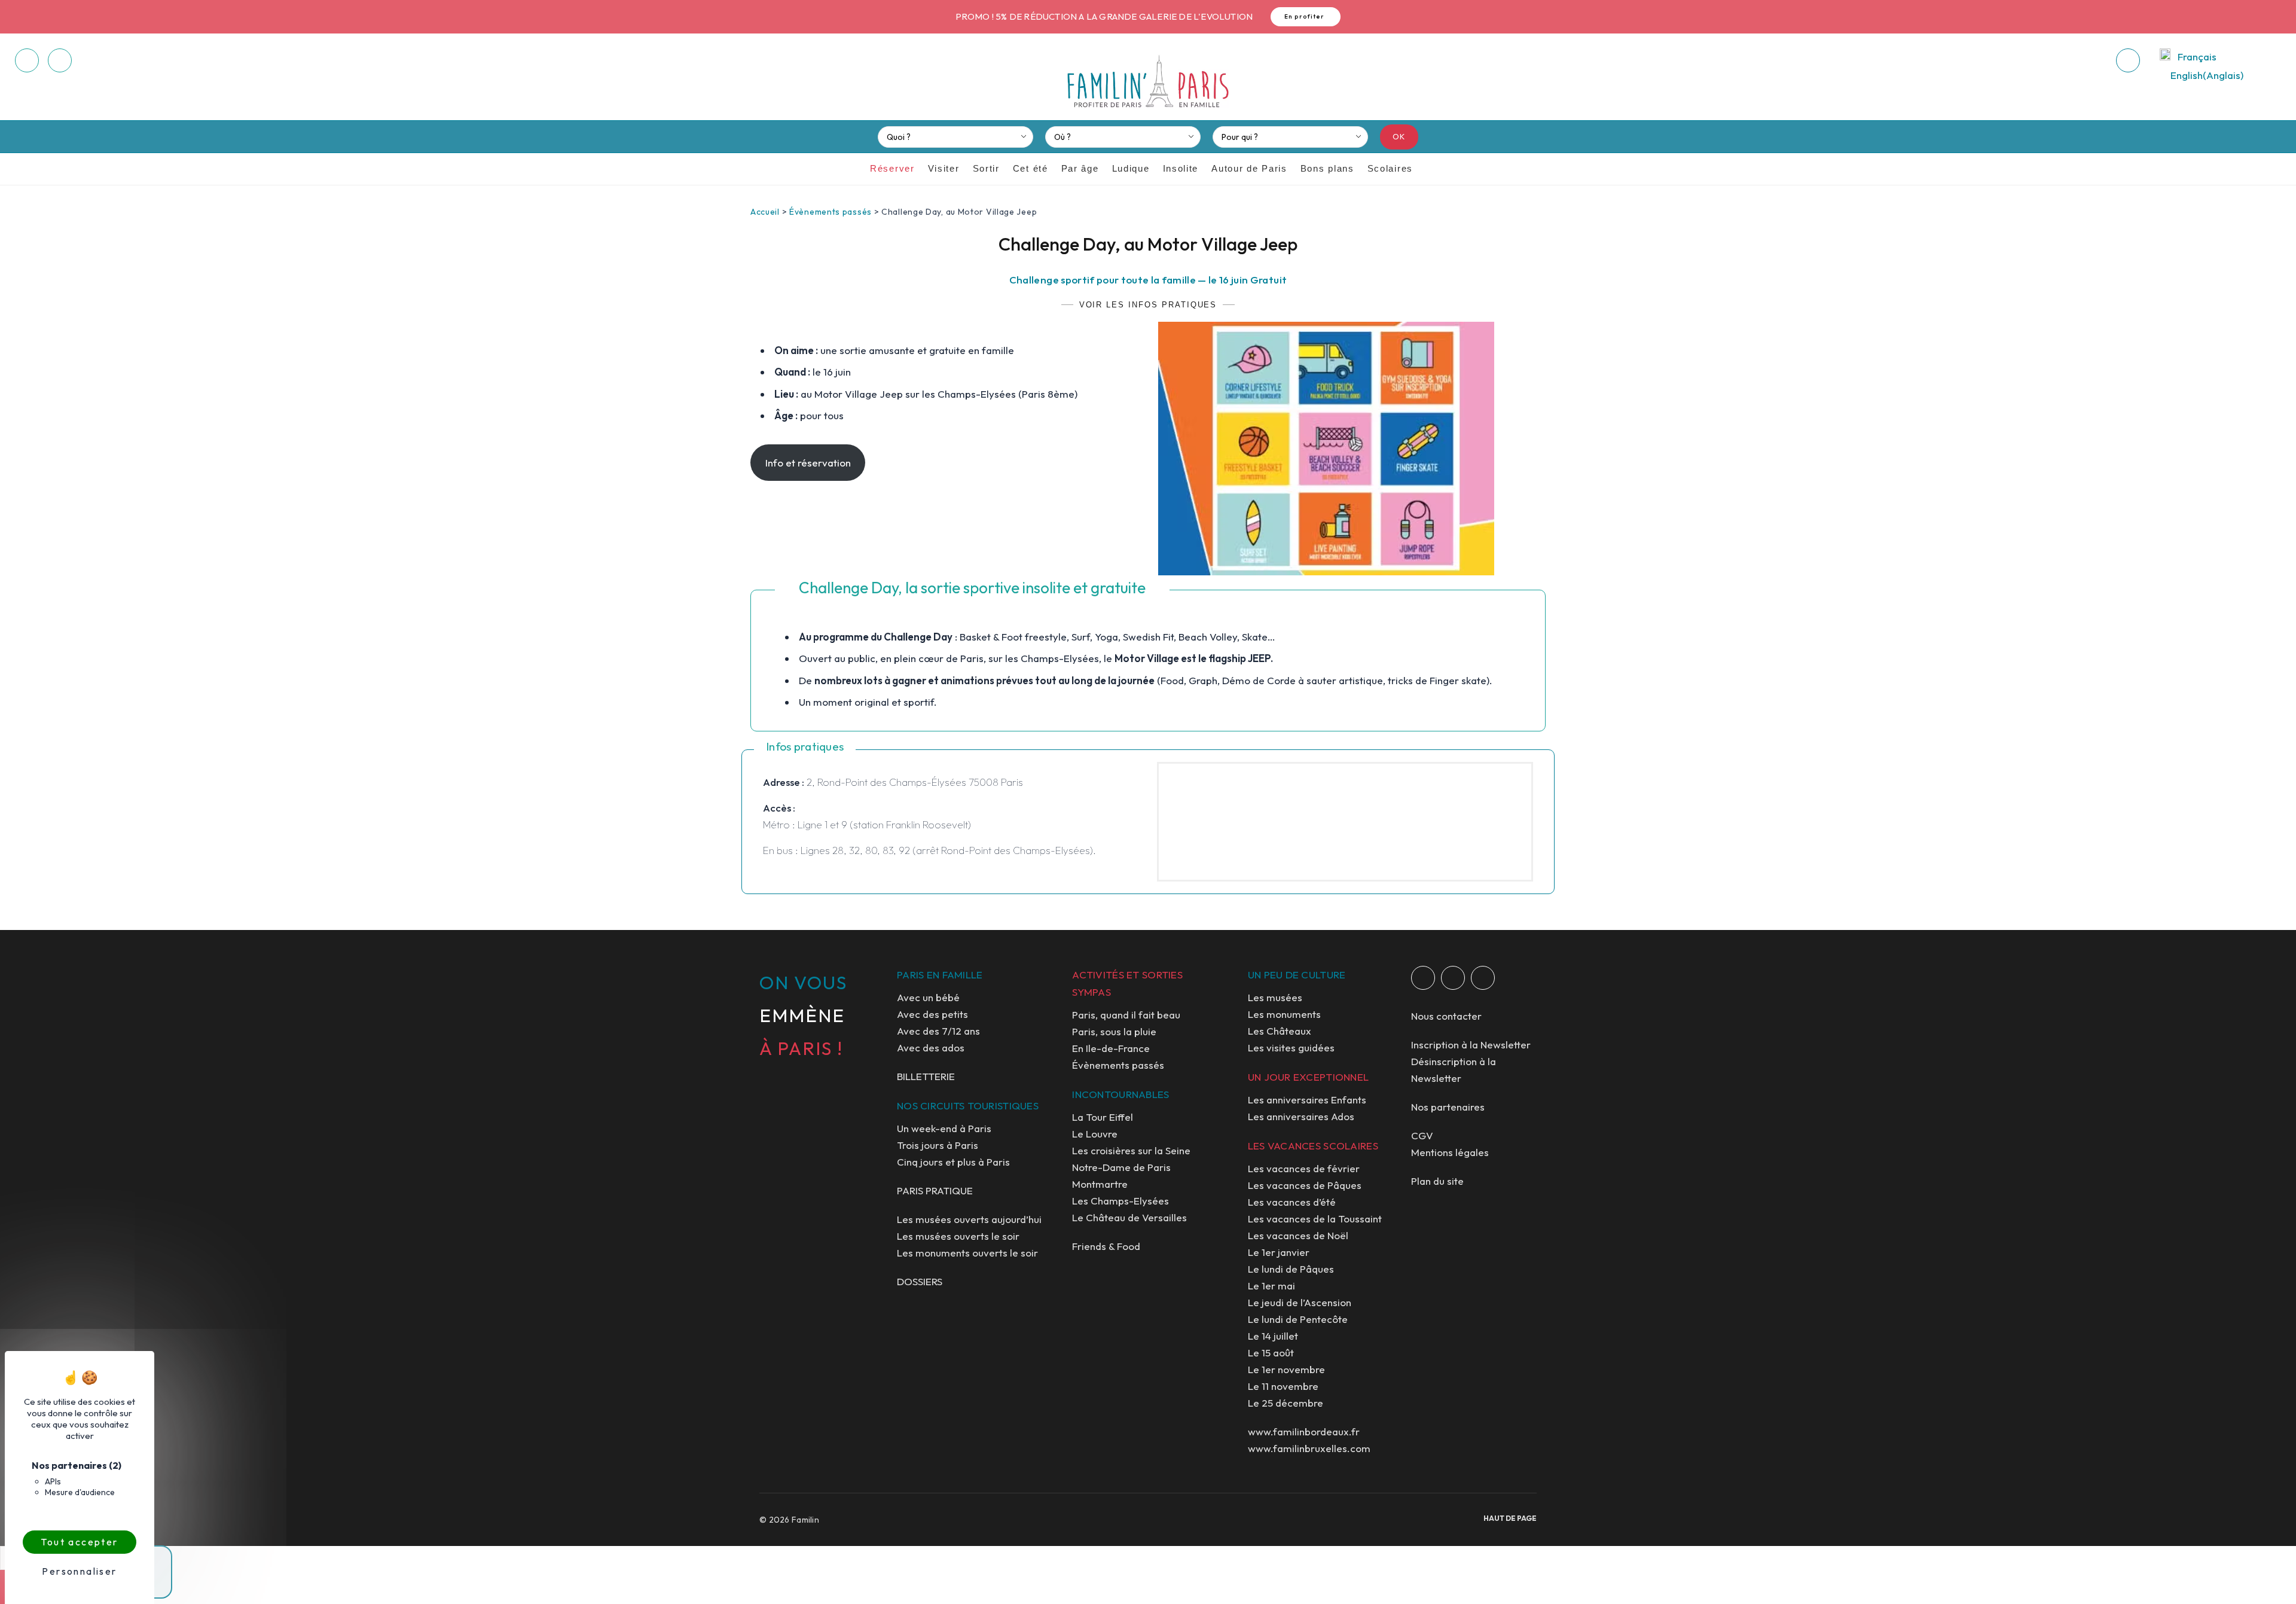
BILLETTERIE (926, 1076)
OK (1399, 136)
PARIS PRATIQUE (935, 1190)
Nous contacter (1446, 1016)
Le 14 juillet (1273, 1336)
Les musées (1275, 997)
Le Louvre (1095, 1134)
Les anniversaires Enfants (1307, 1100)
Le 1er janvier (1279, 1252)
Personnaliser (79, 1571)
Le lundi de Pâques (1291, 1269)
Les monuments (1284, 1014)
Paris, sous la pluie (1114, 1031)
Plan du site (1437, 1181)
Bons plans (1327, 168)
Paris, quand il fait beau (1126, 1015)
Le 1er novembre (1286, 1369)
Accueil (765, 212)
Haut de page (1510, 1518)
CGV (1422, 1135)
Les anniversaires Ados (1301, 1116)
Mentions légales (1450, 1152)
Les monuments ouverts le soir (967, 1253)
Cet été (1031, 168)
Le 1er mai (1271, 1286)
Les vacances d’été (1292, 1202)
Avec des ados (931, 1048)
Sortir (986, 168)
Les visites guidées (1291, 1048)
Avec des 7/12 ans (938, 1031)
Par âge (1080, 168)
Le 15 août (1271, 1353)
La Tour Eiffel (1103, 1117)
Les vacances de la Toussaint (1315, 1219)
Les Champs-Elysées (1120, 1201)
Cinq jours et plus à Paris (953, 1162)
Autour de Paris (1249, 168)
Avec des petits (932, 1014)
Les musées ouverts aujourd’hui (969, 1219)
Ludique (1131, 168)
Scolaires (1390, 168)
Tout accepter (79, 1542)
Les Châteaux (1280, 1031)
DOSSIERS (920, 1281)
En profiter (1305, 16)
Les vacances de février (1304, 1168)
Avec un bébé (928, 997)
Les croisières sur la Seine (1131, 1150)
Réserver (892, 168)
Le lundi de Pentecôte (1298, 1319)
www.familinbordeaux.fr (1304, 1431)
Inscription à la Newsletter (1471, 1045)
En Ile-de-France (1111, 1048)
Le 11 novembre (1283, 1386)
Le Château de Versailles (1129, 1217)
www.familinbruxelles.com (1309, 1448)
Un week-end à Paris (944, 1128)
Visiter (944, 168)
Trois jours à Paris (938, 1145)
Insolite (1181, 168)
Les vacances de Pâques (1305, 1185)
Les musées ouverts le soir (958, 1236)
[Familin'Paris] (1148, 82)
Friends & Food (1106, 1246)
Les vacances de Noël (1298, 1235)
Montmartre (1100, 1184)
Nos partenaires (1448, 1107)
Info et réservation (808, 463)
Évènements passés (831, 212)
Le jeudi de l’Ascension (1300, 1302)
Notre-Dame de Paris (1121, 1167)
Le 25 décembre (1286, 1403)
